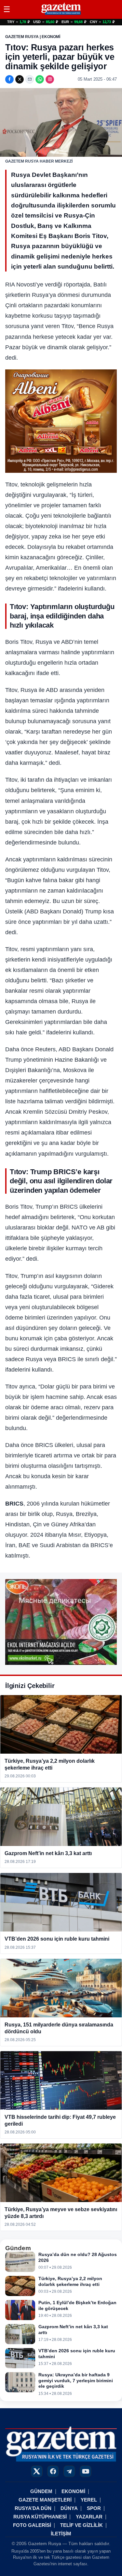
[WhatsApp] (40, 79)
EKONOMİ (73, 2491)
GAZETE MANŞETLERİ (45, 2500)
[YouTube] (86, 2471)
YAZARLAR (89, 2517)
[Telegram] (69, 2471)
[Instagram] (50, 79)
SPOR (94, 2508)
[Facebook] (9, 79)
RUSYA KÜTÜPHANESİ (40, 2517)
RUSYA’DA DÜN (33, 2508)
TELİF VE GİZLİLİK (81, 2525)
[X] (20, 79)
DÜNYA (69, 2508)
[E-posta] (30, 79)
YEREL (89, 2500)
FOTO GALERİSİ (32, 2525)
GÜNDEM (41, 2491)
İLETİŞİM (61, 2534)
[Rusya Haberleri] (61, 14)
